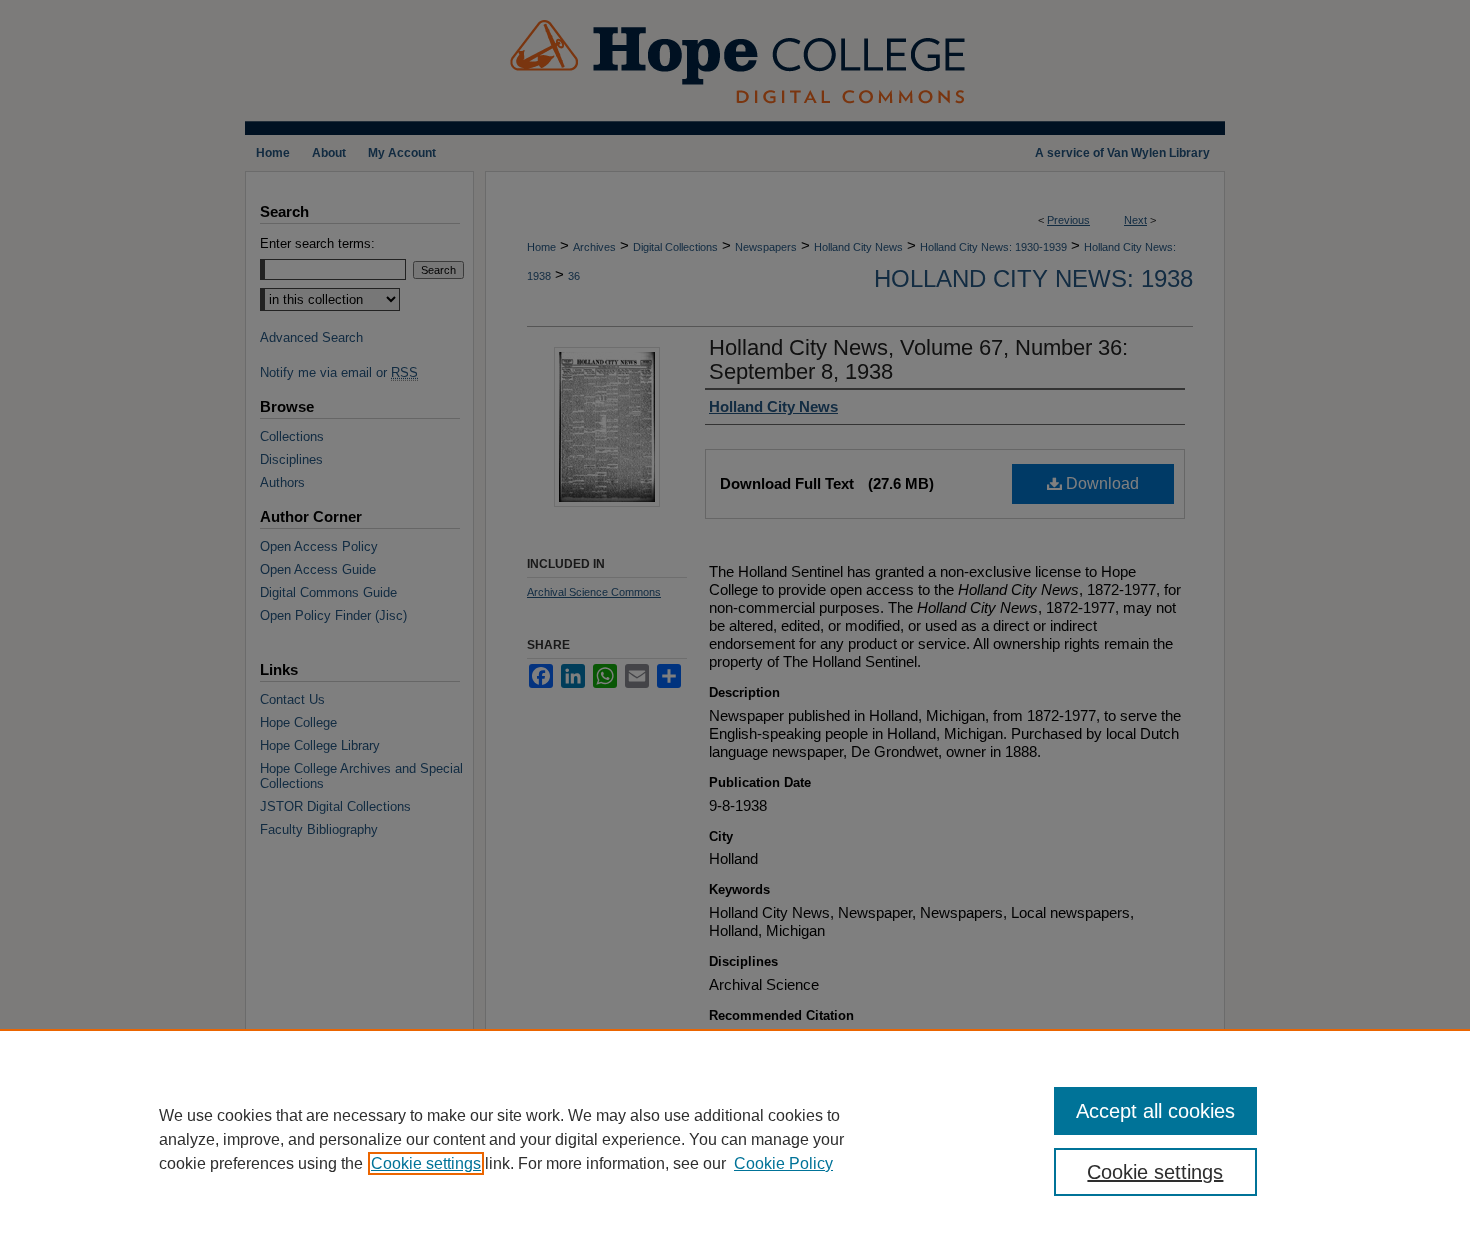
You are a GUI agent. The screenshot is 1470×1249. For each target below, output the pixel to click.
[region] (735, 1139)
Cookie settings (426, 1163)
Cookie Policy (783, 1163)
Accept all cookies (1155, 1111)
